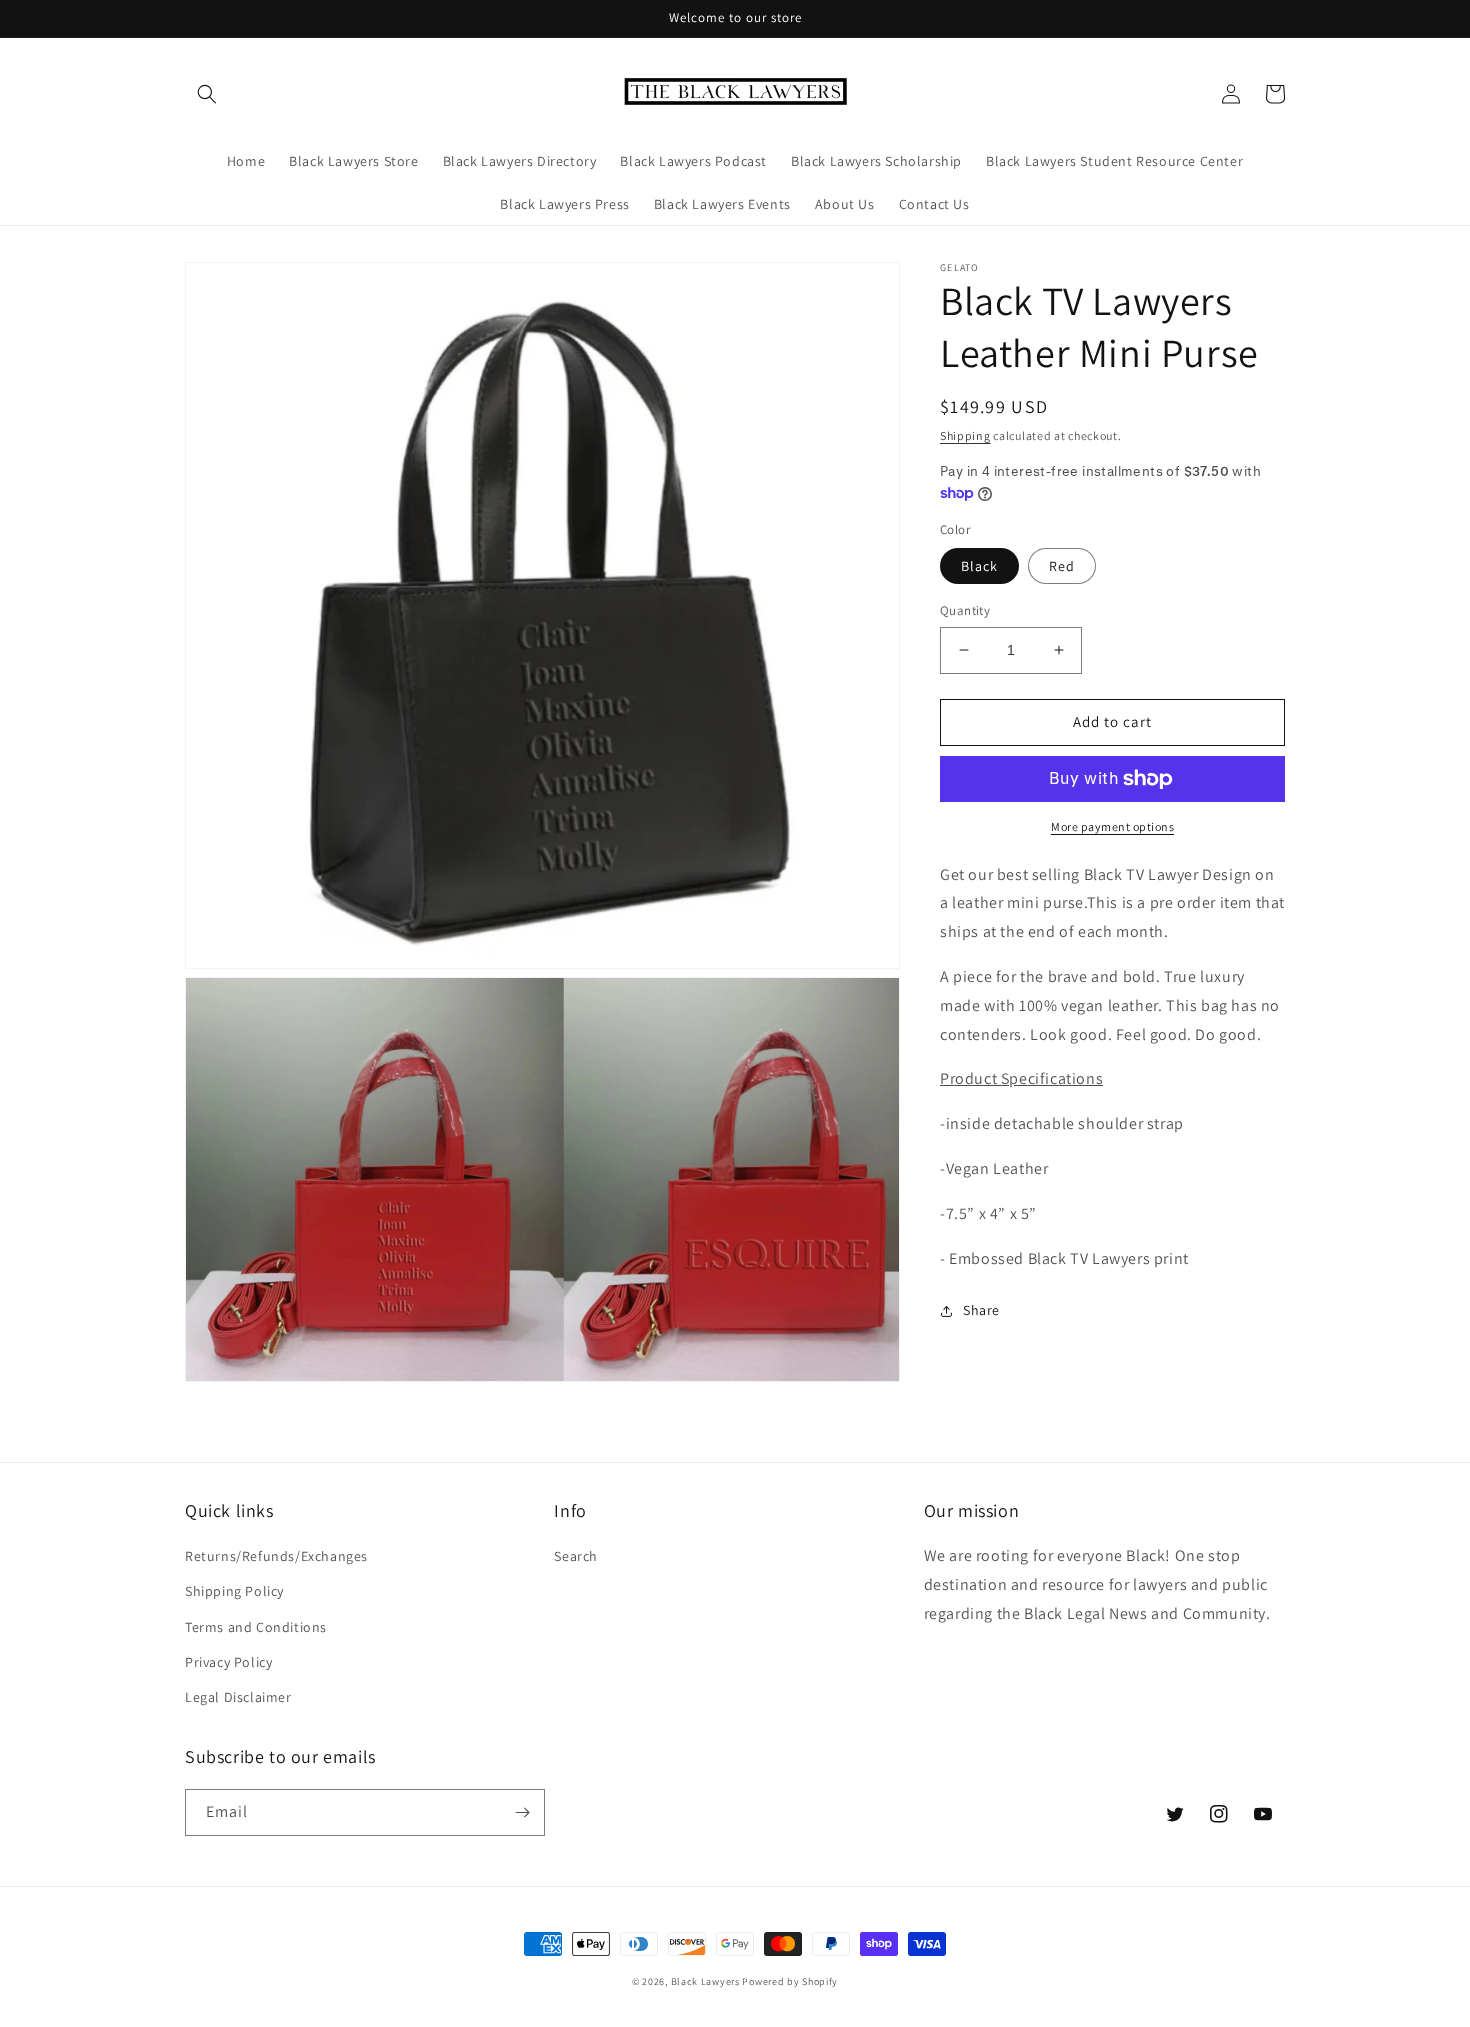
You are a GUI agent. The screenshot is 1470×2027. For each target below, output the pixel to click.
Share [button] (981, 1311)
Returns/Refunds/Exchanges (276, 1556)
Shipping (965, 435)
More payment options (1112, 826)
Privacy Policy (228, 1662)
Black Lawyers (705, 1981)
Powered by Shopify (790, 1981)
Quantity (965, 610)
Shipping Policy (234, 1591)
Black (979, 566)
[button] (207, 94)
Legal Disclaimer (238, 1697)
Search (576, 1556)
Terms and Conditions (256, 1627)
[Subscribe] (522, 1812)
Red (1062, 566)
